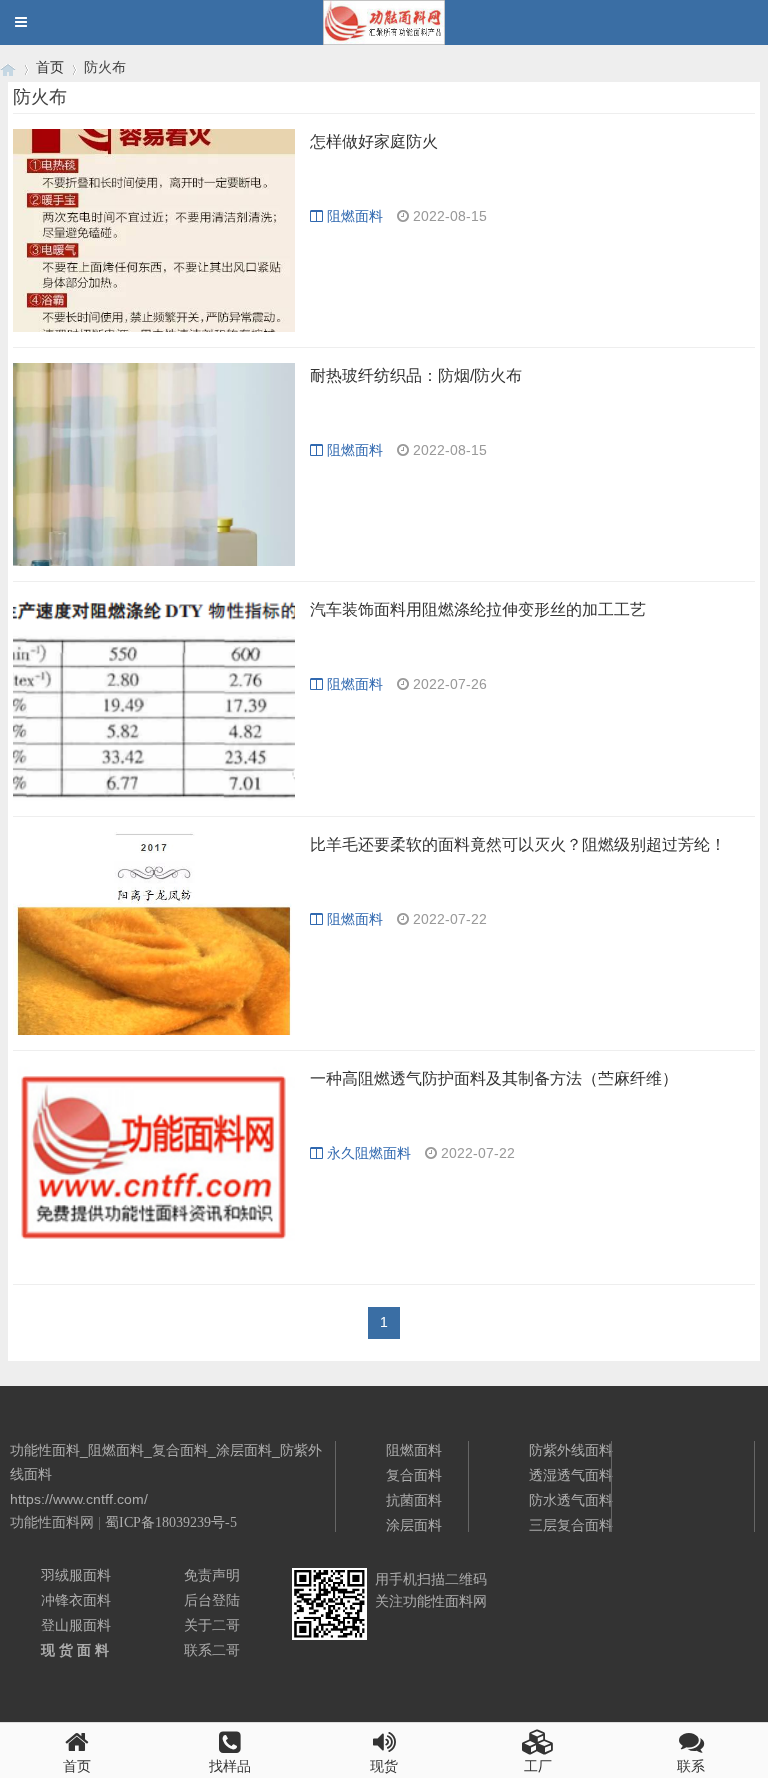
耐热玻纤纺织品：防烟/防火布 (416, 375)
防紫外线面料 (571, 1450)
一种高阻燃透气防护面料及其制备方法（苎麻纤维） (494, 1078)
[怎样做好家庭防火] (154, 230)
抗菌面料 (414, 1500)
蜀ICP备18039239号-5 (171, 1522)
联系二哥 (212, 1650)
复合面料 (414, 1475)
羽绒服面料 (76, 1575)
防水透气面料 (571, 1500)
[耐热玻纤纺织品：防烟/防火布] (154, 464)
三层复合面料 (571, 1525)
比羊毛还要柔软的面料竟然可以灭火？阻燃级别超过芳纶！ (518, 844)
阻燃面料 (355, 216)
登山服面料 (76, 1625)
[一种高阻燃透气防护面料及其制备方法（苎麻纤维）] (154, 1167)
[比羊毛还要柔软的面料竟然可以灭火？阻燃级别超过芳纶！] (154, 933)
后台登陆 (212, 1600)
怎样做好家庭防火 (374, 141)
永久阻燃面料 (369, 1153)
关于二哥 (212, 1625)
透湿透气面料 (571, 1475)
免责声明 (212, 1575)
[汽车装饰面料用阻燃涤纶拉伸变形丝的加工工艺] (154, 698)
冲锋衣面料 (76, 1600)
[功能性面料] (8, 67)
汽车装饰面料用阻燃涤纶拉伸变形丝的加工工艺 (478, 609)
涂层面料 (414, 1525)
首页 (50, 67)
